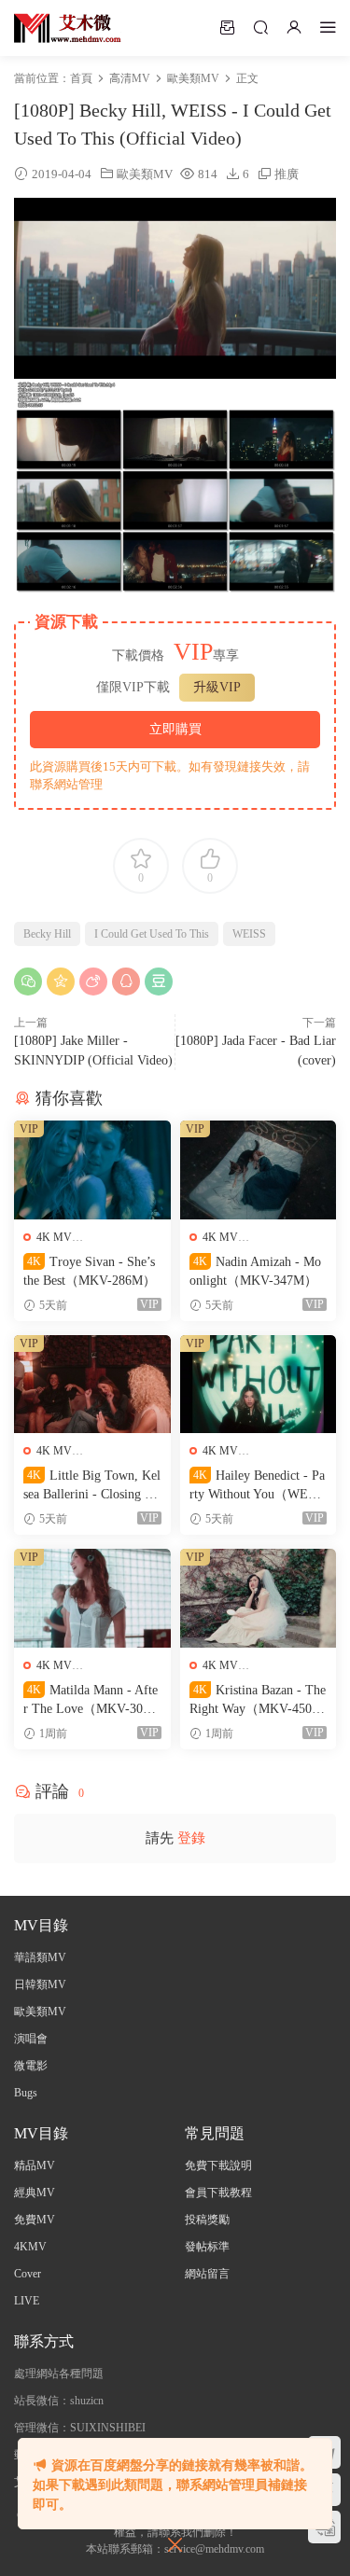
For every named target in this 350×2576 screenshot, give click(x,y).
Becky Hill (47, 934)
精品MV (35, 2165)
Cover (28, 2274)
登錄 (191, 1838)
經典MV (35, 2193)
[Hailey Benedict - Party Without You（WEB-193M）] (259, 1385)
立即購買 (175, 729)
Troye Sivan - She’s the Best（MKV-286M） (90, 1271)
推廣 (287, 174)
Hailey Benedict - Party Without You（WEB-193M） (257, 1486)
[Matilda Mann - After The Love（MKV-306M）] (92, 1598)
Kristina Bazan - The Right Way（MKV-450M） (258, 1701)
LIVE (27, 2301)
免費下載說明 (218, 2165)
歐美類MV (145, 174)
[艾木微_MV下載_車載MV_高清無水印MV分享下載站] (68, 28)
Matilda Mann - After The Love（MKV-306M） (91, 1701)
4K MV (54, 1237)
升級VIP (217, 687)
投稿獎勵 (207, 2220)
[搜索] (260, 27)
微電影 (31, 2066)
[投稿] (227, 27)
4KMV (30, 2247)
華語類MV (40, 1957)
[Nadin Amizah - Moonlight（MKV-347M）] (259, 1170)
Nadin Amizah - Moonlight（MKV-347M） (255, 1271)
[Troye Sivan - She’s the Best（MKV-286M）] (92, 1170)
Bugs (26, 2093)
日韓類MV (40, 1984)
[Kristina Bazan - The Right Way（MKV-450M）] (259, 1598)
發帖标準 (207, 2247)
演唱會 (31, 2039)
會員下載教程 (218, 2193)
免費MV (35, 2220)
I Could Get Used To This (152, 934)
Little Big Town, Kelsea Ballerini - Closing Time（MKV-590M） (92, 1486)
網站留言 (207, 2274)
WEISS (249, 934)
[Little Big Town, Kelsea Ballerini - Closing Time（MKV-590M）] (92, 1385)
